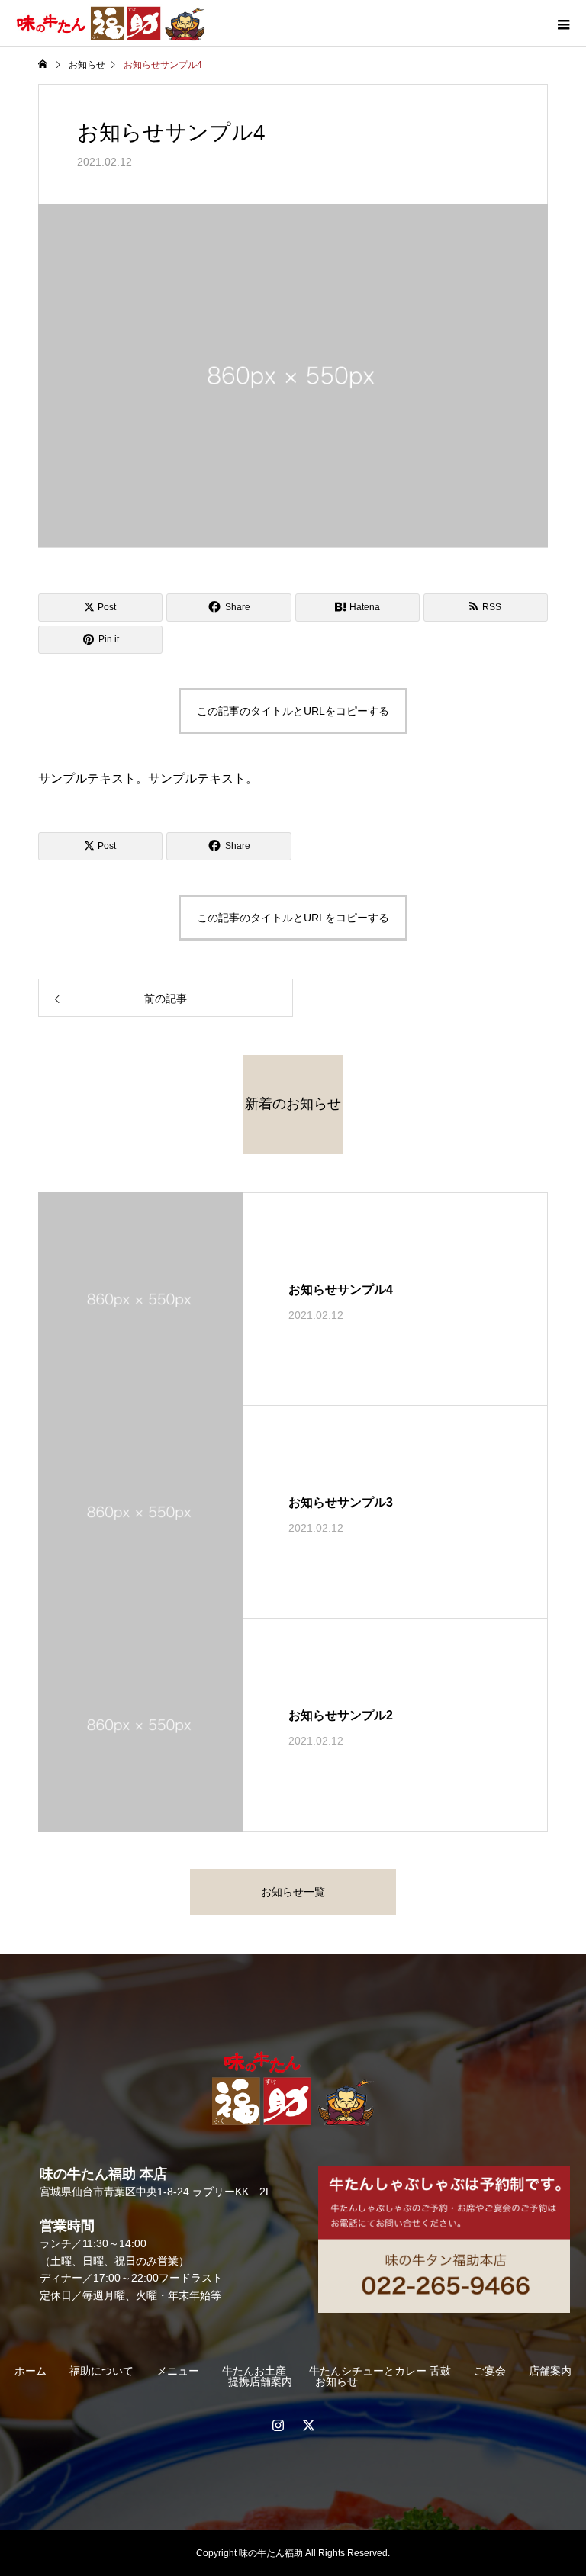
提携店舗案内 (260, 2381)
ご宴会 (490, 2371)
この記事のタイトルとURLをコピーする (293, 711)
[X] (308, 2425)
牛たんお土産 (254, 2371)
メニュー (178, 2371)
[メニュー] (563, 23)
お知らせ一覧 (293, 1892)
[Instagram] (278, 2425)
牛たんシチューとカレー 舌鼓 (380, 2371)
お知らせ (336, 2381)
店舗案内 (550, 2371)
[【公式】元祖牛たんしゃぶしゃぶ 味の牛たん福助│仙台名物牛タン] (293, 2089)
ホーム (31, 2371)
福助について (101, 2371)
